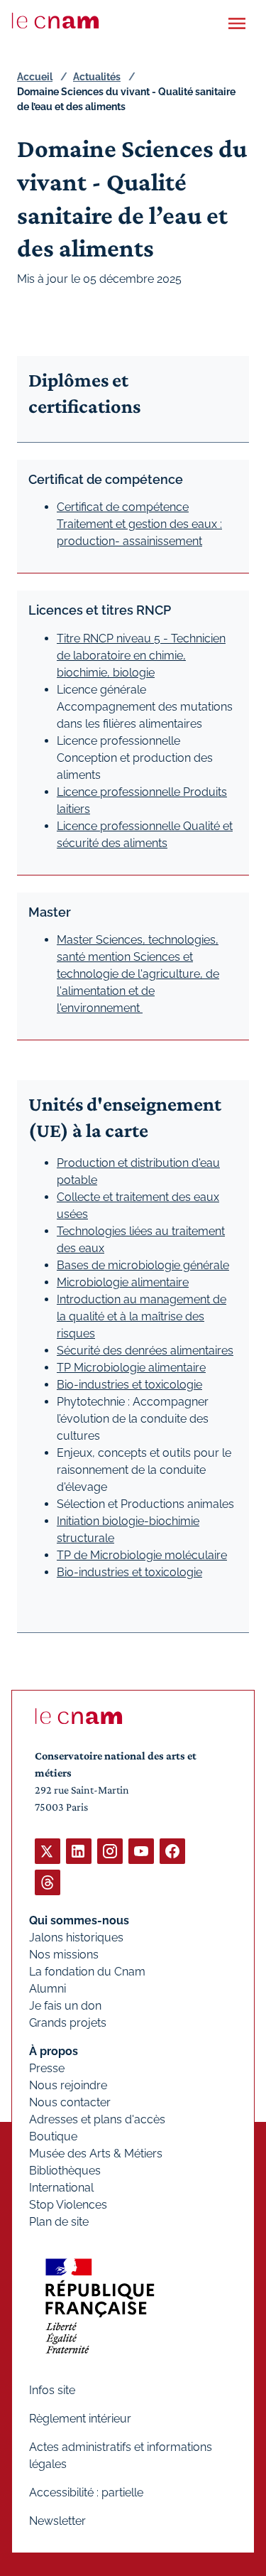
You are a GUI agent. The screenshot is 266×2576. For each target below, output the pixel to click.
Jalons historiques (76, 1938)
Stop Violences (68, 2205)
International (61, 2188)
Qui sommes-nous (79, 1920)
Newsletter (57, 2521)
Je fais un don (65, 2006)
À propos (54, 2051)
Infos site (52, 2390)
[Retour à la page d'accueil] (55, 21)
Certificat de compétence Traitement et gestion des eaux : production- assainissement (139, 524)
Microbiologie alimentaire (123, 1282)
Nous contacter (70, 2102)
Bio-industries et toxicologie (129, 1385)
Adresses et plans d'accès (97, 2119)
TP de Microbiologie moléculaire (142, 1555)
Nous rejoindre (68, 2085)
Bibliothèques (65, 2171)
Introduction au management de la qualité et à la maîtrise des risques (142, 1316)
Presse (47, 2068)
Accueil (35, 77)
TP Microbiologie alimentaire (131, 1368)
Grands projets (68, 2023)
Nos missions (64, 1955)
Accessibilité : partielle (86, 2493)
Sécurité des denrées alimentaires (145, 1351)
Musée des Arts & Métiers (96, 2154)
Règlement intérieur (80, 2419)
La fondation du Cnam (87, 1972)
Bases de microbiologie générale (143, 1265)
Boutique (53, 2136)
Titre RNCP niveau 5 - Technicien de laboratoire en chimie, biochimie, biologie (141, 656)
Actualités (97, 77)
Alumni (48, 1989)
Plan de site (59, 2222)
